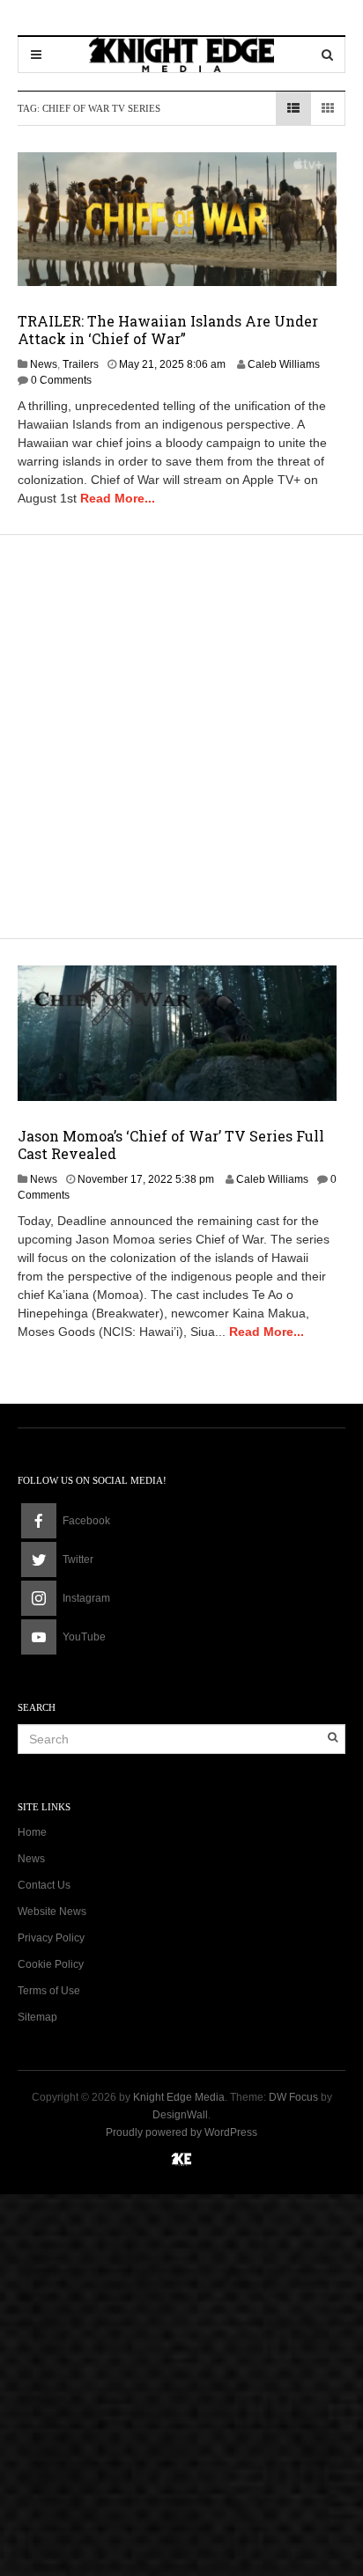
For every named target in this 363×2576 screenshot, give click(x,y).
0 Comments (61, 380)
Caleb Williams (284, 364)
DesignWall (180, 2115)
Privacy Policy (51, 1938)
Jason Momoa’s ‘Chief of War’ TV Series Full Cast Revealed (171, 1145)
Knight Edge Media (179, 2097)
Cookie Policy (51, 1964)
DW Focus (293, 2097)
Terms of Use (49, 1991)
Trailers (81, 364)
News (44, 364)
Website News (52, 1912)
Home (32, 1832)
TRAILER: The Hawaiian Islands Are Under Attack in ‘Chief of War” (168, 330)
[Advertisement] (181, 734)
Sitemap (37, 2017)
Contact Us (44, 1885)
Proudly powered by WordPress (181, 2132)
